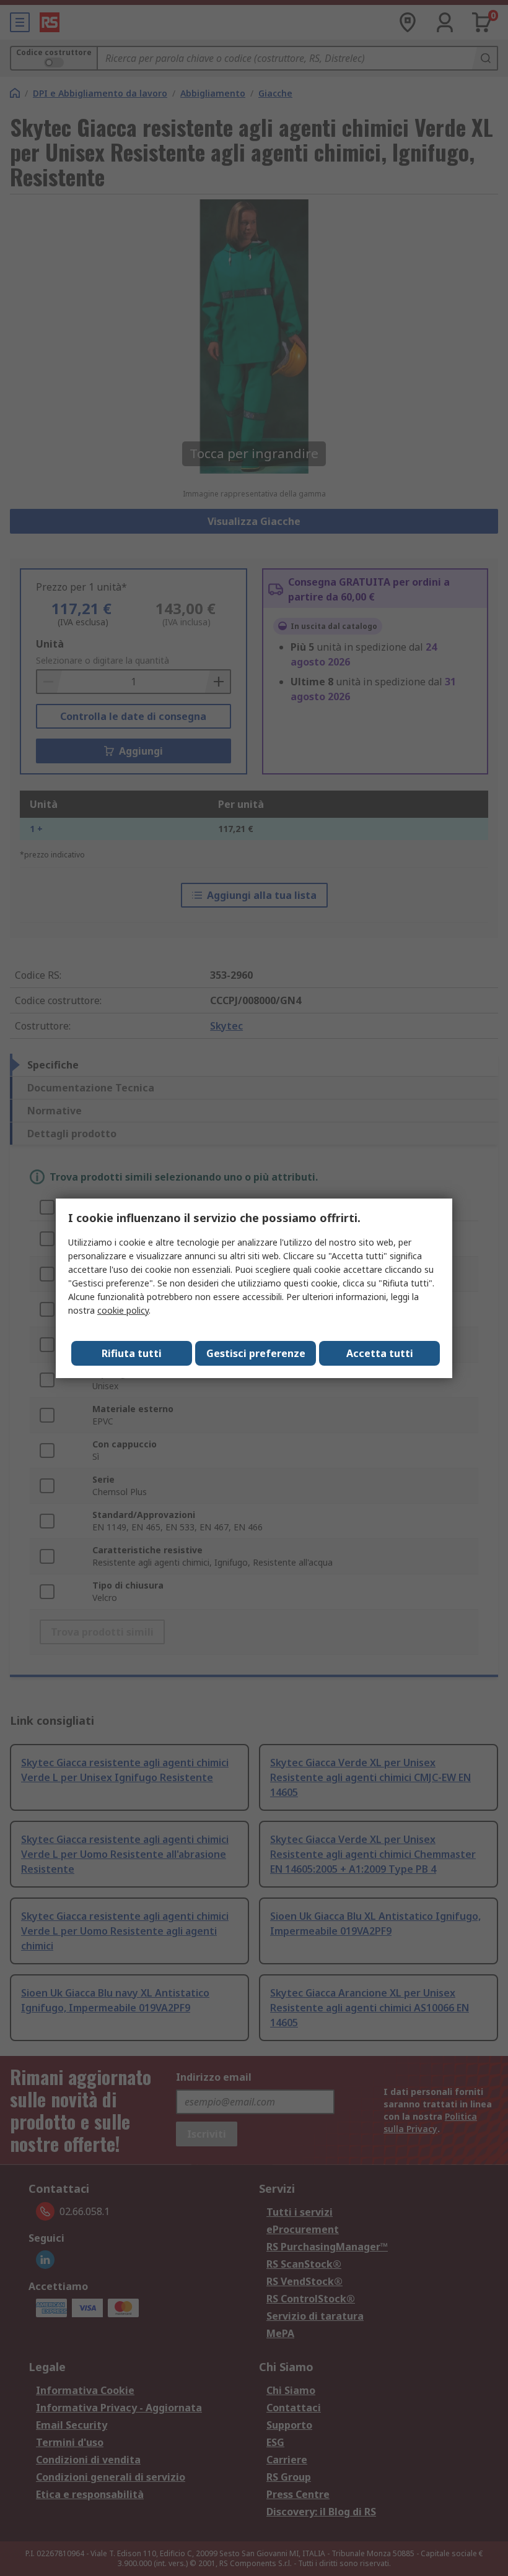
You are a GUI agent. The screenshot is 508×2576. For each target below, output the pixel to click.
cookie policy (123, 1310)
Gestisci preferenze (256, 1353)
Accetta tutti (380, 1353)
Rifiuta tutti (132, 1353)
